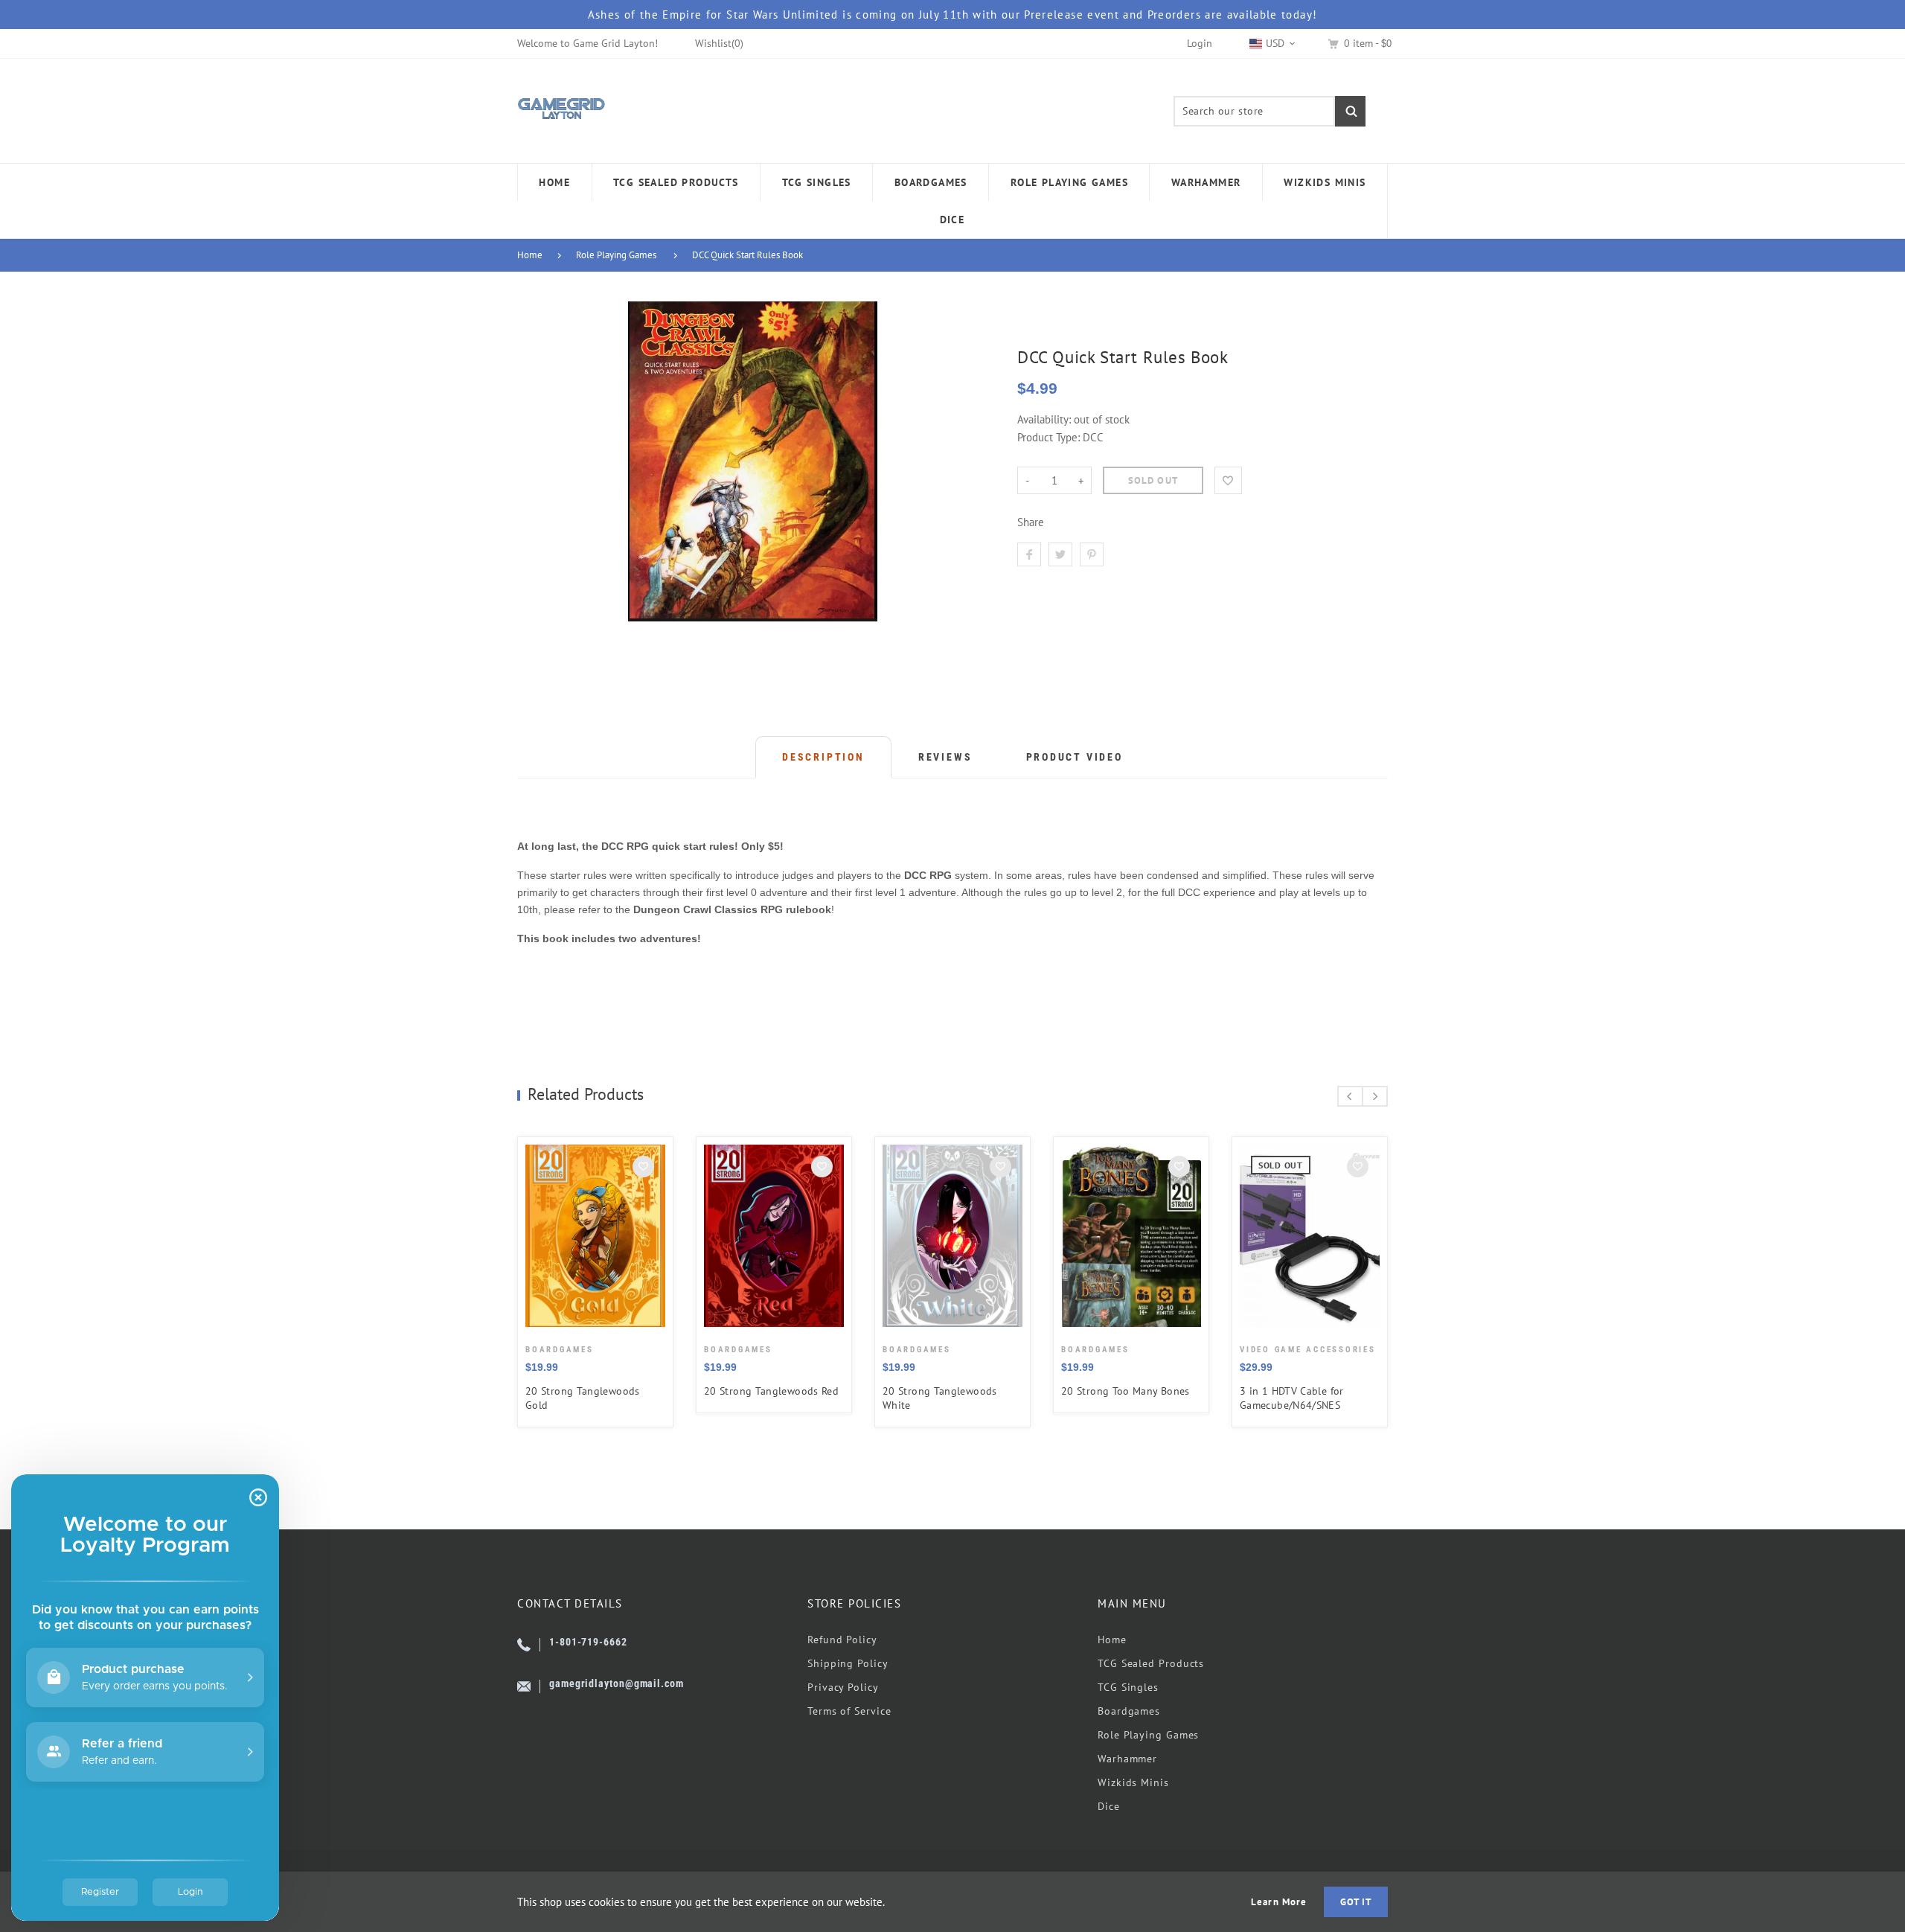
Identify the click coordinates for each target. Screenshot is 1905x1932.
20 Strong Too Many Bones (1126, 1391)
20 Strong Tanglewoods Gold (583, 1398)
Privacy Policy (843, 1687)
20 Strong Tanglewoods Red (771, 1391)
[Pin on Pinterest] (1092, 554)
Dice (1109, 1806)
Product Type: (1048, 437)
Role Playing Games (616, 255)
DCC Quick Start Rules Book (747, 255)
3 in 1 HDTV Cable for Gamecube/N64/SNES (1292, 1398)
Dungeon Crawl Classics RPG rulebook (732, 909)
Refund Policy (842, 1640)
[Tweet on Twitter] (1060, 554)
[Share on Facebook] (1029, 554)
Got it (1356, 1902)
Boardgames (1129, 1711)
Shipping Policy (848, 1663)
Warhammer (1127, 1759)
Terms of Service (849, 1711)
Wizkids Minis (1133, 1782)
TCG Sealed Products (1151, 1663)
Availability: (1046, 419)
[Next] (1375, 1096)
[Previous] (1350, 1096)
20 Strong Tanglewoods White (940, 1398)
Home (530, 255)
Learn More (1278, 1902)
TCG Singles (1128, 1687)
